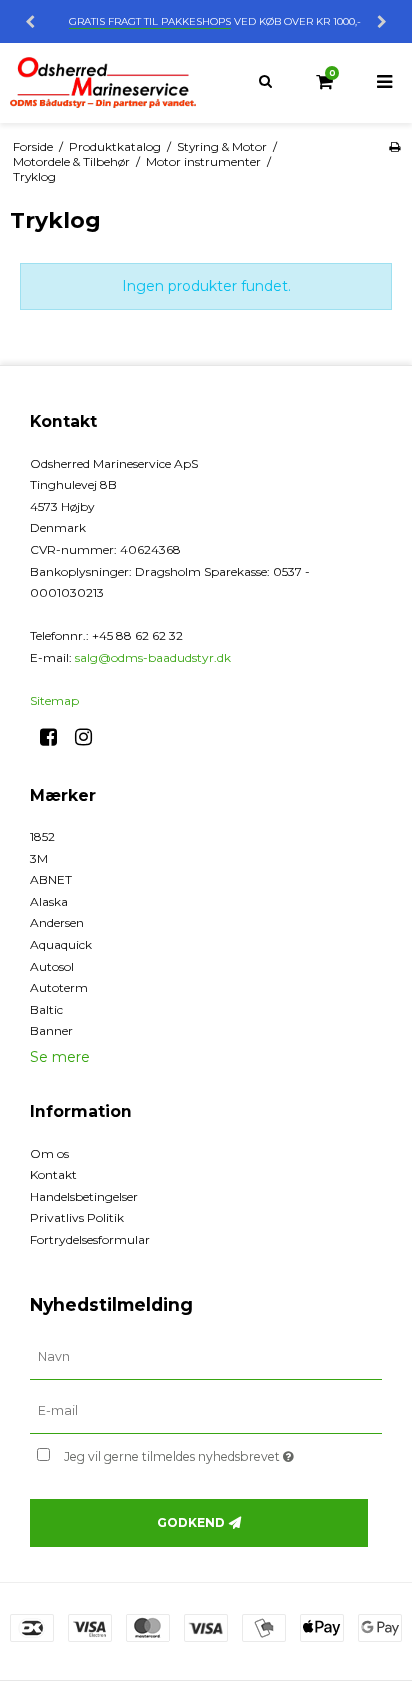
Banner (51, 1030)
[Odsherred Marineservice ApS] (103, 82)
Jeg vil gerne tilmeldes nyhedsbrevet (195, 1452)
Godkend (191, 1522)
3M (39, 858)
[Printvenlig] (394, 146)
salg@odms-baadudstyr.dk (153, 657)
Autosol (52, 966)
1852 (42, 836)
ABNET (51, 879)
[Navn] (206, 1357)
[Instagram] (90, 737)
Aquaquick (61, 944)
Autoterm (59, 987)
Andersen (57, 922)
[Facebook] (55, 737)
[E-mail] (206, 1411)
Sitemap (54, 700)
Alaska (49, 901)
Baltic (46, 1009)
